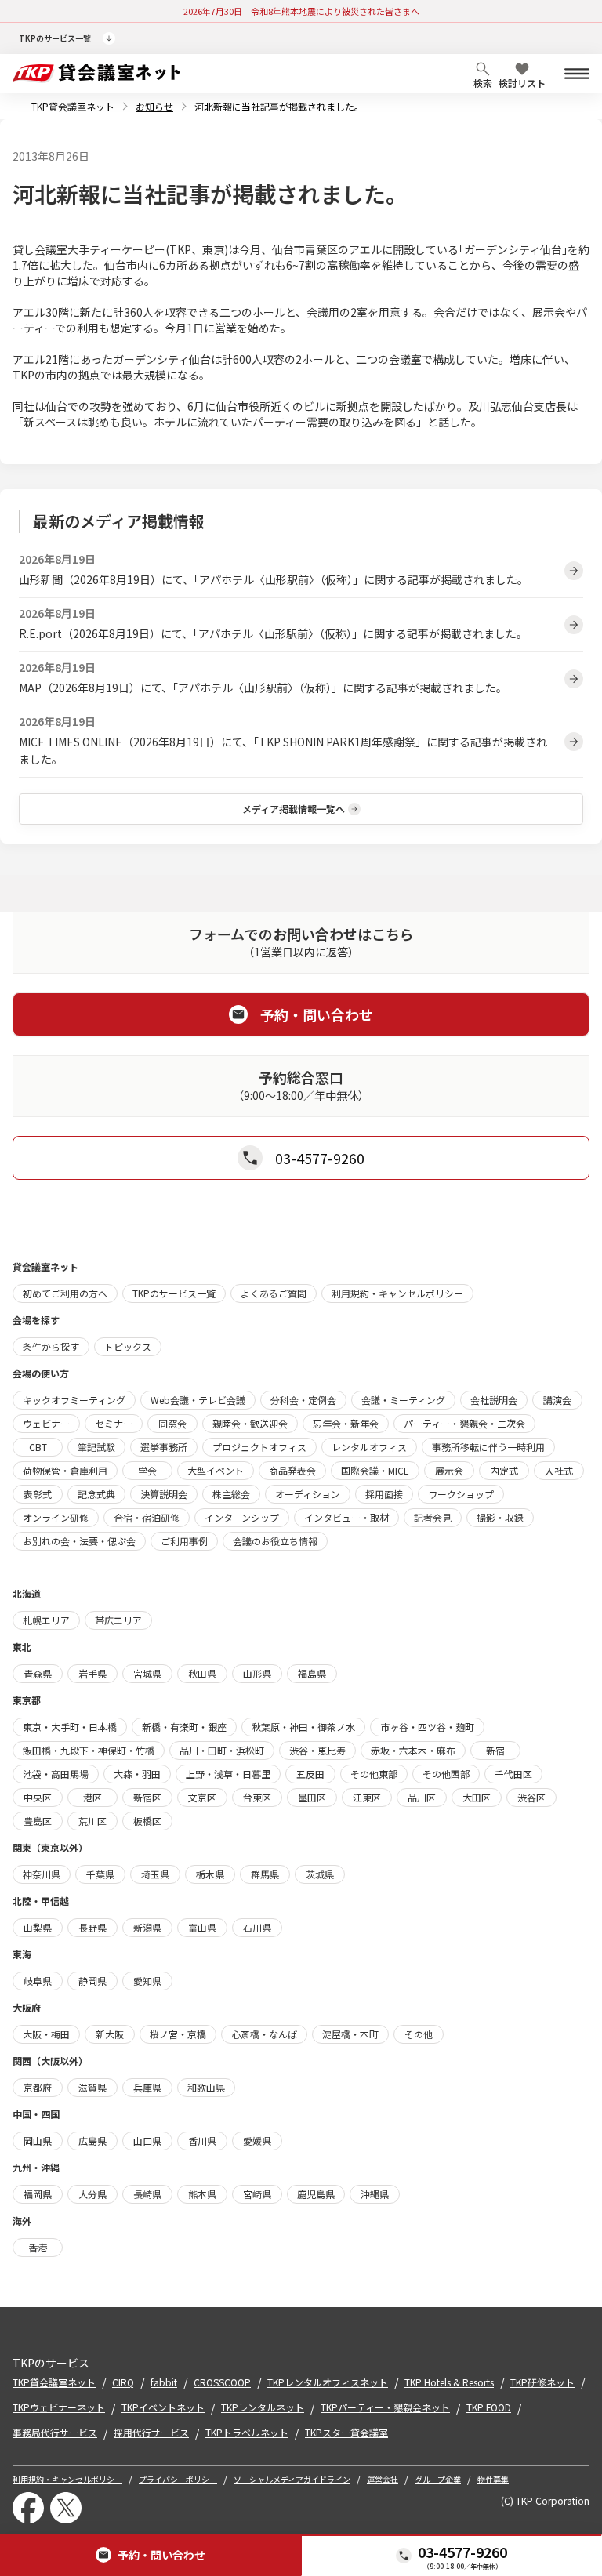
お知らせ (154, 106)
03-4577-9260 (462, 2552)
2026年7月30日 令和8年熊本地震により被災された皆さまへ (301, 11)
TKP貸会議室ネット (73, 106)
